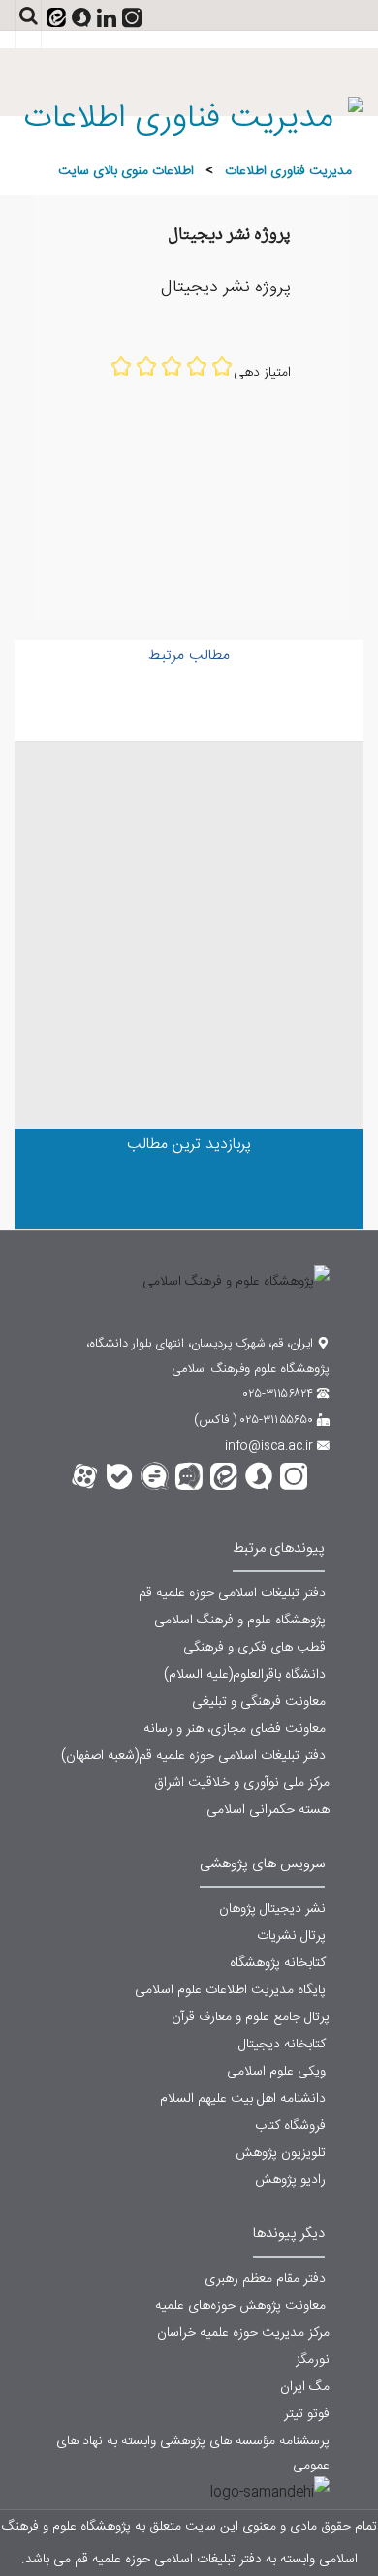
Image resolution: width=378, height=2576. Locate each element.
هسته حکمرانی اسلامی (268, 1810)
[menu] (92, 61)
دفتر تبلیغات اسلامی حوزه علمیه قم (234, 1593)
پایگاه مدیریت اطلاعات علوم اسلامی (232, 1990)
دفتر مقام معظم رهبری (265, 2279)
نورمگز (313, 2360)
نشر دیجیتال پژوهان (274, 1909)
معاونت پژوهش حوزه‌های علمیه (240, 2306)
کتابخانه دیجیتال (284, 2045)
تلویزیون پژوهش (283, 2153)
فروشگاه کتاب (292, 2126)
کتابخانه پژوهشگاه (280, 1963)
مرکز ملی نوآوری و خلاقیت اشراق (242, 1783)
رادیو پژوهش (292, 2180)
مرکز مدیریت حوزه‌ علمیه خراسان (243, 2333)
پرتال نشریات (293, 1936)
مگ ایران (305, 2387)
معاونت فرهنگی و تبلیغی (261, 1702)
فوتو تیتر (307, 2414)
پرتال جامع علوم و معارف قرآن (251, 2017)
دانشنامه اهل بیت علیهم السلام (245, 2099)
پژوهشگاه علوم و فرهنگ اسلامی (242, 1621)
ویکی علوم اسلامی (278, 2072)
